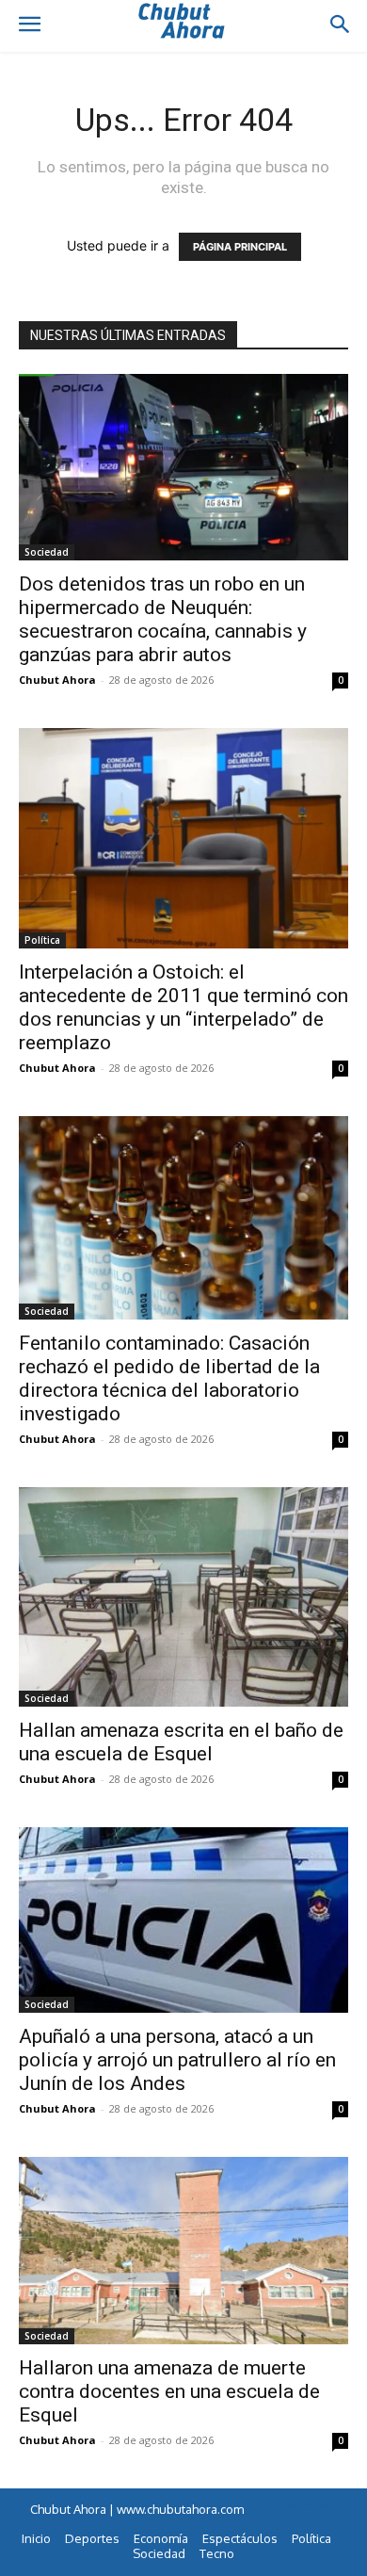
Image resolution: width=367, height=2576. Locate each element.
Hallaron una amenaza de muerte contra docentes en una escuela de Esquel (169, 2391)
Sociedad (47, 552)
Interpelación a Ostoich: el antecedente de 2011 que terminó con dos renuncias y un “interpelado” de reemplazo (183, 1007)
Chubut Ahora (57, 680)
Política (42, 940)
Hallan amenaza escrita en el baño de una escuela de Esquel (181, 1742)
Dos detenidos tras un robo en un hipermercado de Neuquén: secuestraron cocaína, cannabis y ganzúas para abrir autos (163, 619)
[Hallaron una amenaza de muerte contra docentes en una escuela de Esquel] (183, 2251)
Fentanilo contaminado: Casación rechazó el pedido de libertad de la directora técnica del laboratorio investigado (169, 1378)
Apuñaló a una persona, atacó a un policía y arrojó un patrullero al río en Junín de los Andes (177, 2060)
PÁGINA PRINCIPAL (240, 247)
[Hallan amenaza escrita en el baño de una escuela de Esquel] (183, 1597)
